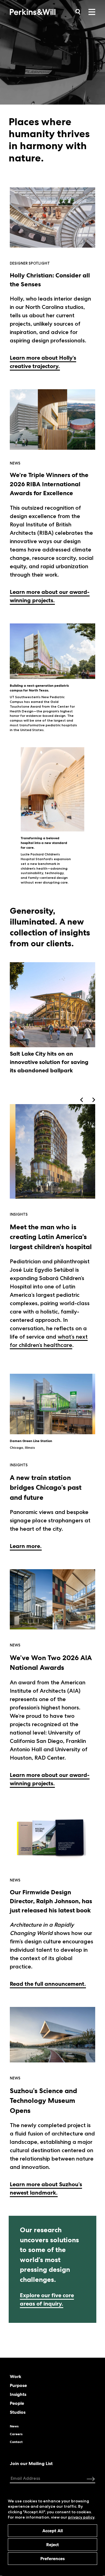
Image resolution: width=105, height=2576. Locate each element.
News (14, 2426)
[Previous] (82, 1100)
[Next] (93, 1100)
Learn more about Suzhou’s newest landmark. (46, 2188)
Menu (92, 12)
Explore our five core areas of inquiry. (47, 2299)
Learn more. (26, 1546)
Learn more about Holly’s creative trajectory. (43, 362)
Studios (18, 2412)
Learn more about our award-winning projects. (50, 596)
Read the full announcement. (48, 1984)
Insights (18, 2394)
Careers (16, 2434)
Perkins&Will (41, 15)
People (17, 2403)
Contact (16, 2442)
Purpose (18, 2386)
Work (16, 2377)
